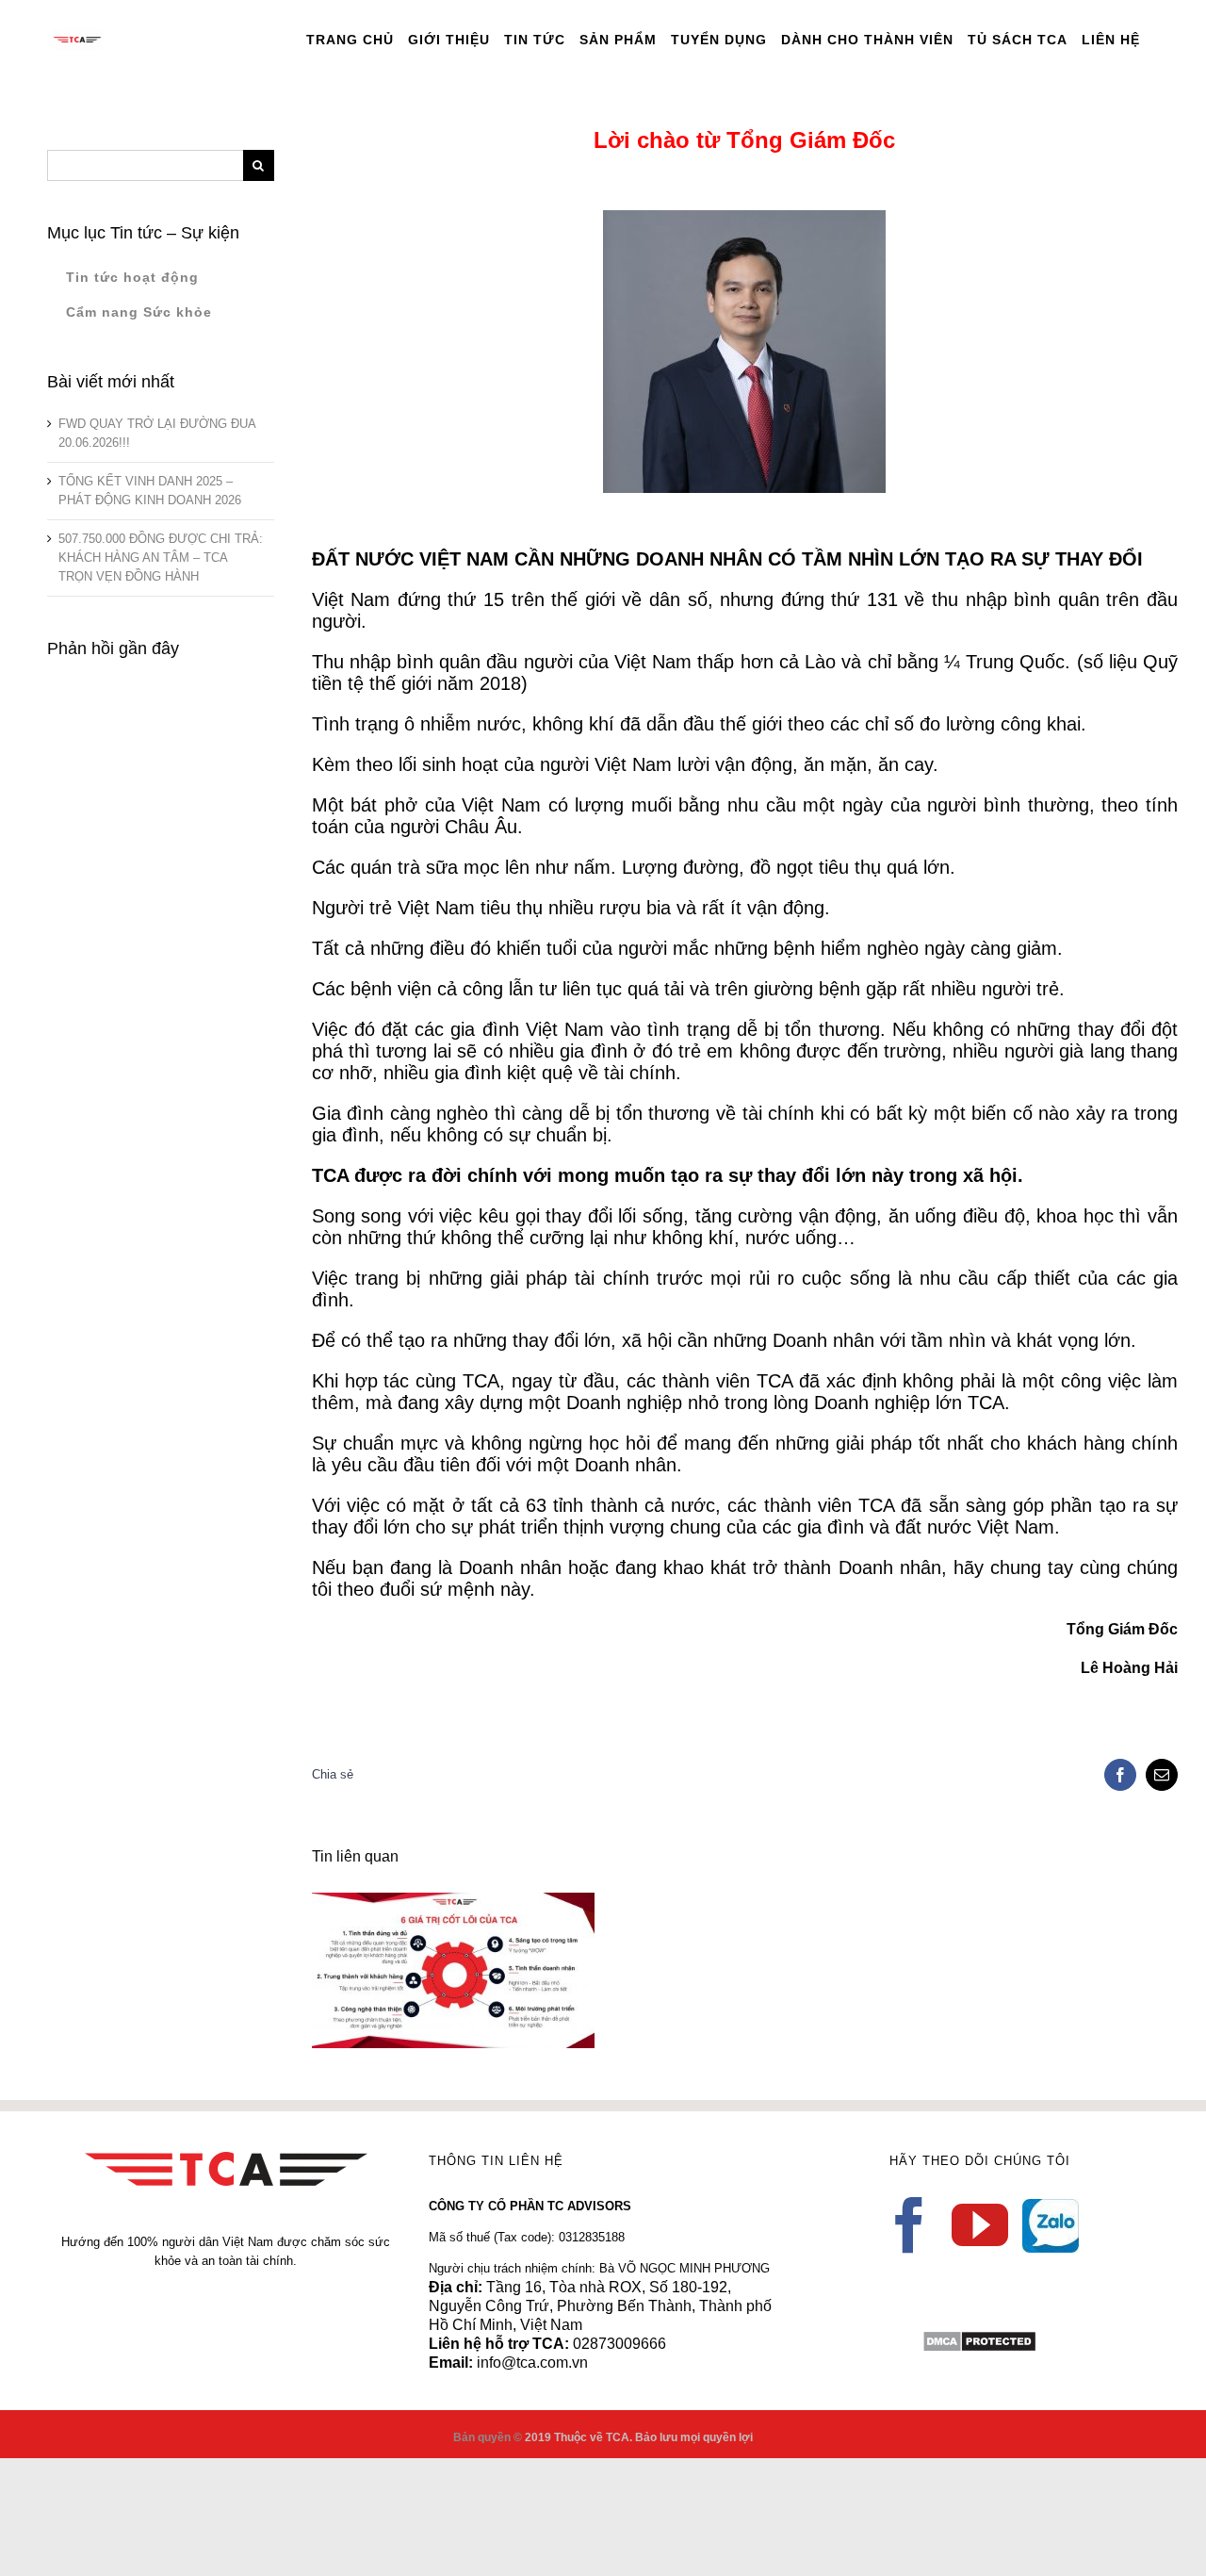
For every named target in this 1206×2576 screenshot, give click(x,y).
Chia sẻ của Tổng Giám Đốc (425, 1955)
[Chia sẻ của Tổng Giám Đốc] (453, 1970)
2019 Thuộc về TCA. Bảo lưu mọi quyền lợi (639, 2437)
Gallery (480, 1955)
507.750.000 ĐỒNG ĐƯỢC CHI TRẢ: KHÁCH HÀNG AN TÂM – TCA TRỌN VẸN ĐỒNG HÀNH (161, 558)
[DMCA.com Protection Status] (979, 2339)
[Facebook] (909, 2225)
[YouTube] (980, 2225)
